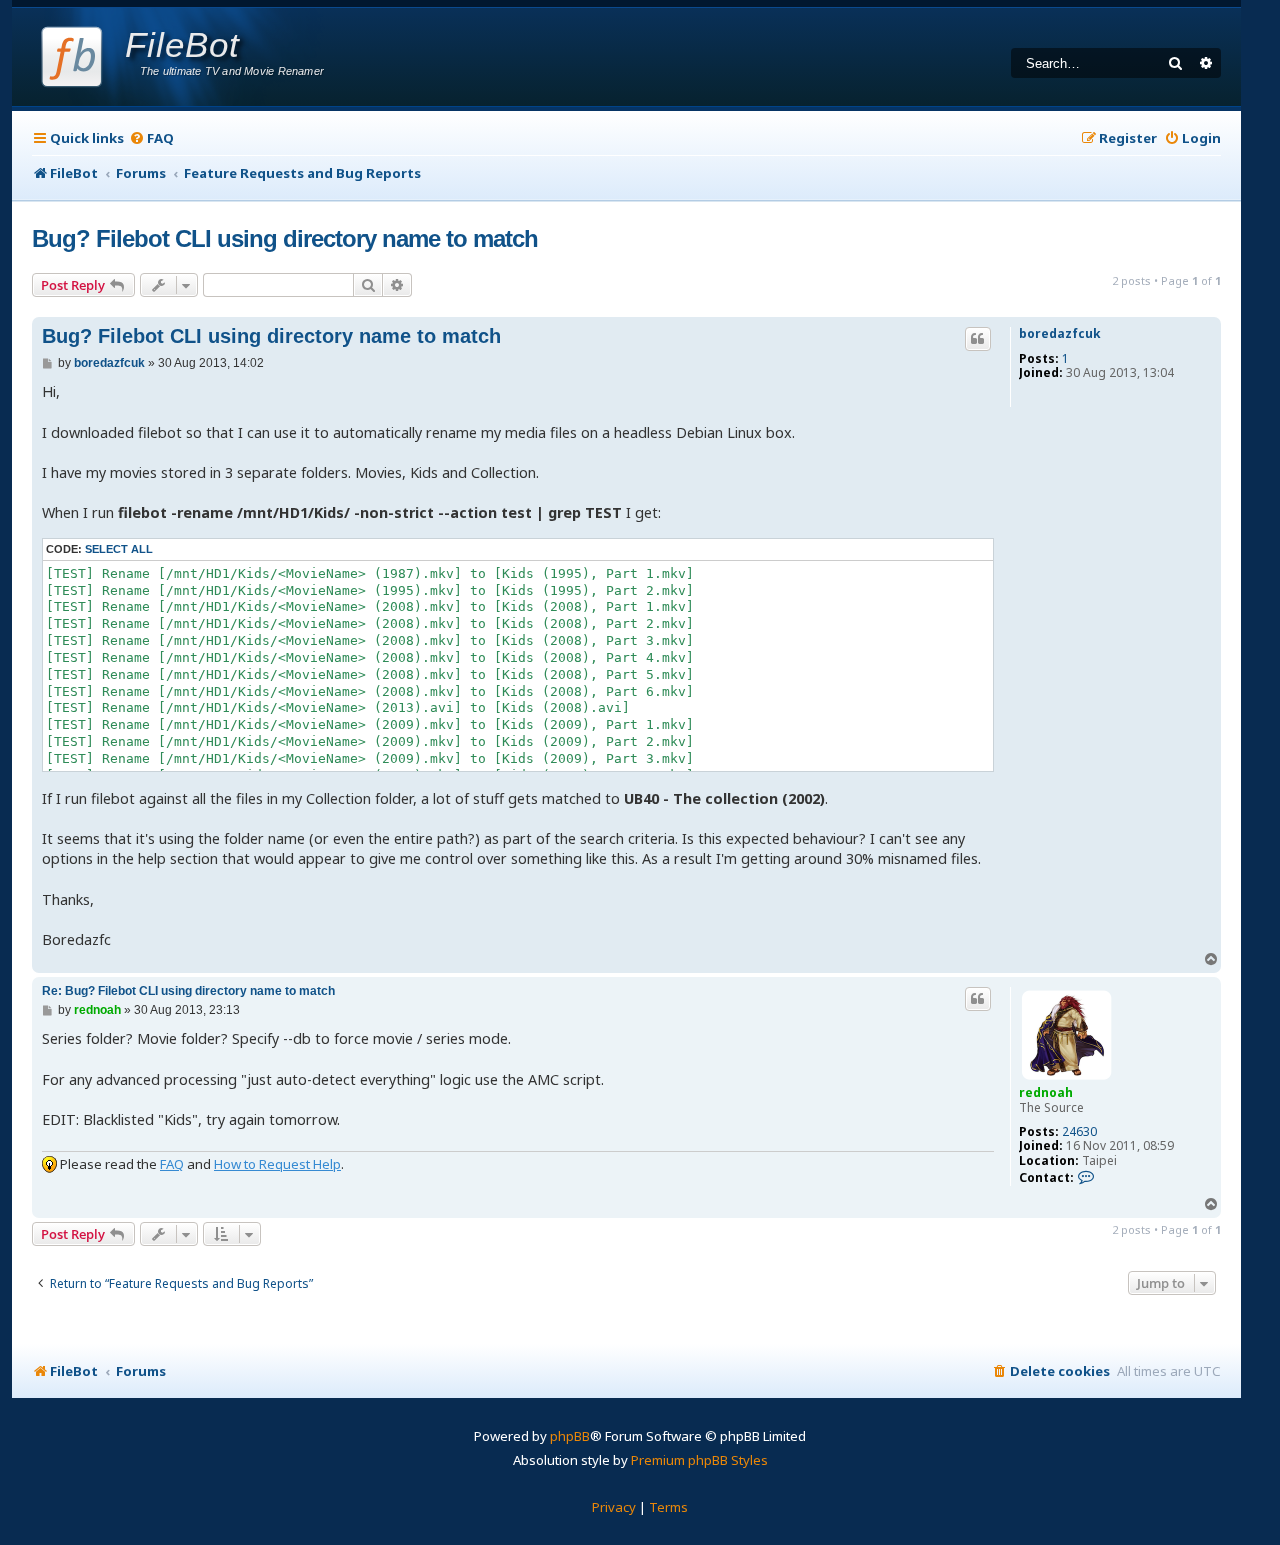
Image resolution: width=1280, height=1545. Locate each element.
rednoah (1046, 1092)
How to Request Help (277, 1164)
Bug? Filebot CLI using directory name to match (285, 238)
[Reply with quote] (978, 339)
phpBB (570, 1436)
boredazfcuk (1060, 334)
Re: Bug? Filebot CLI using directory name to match (188, 991)
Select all (119, 549)
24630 (1079, 1132)
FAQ (172, 1164)
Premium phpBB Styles (699, 1460)
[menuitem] (151, 138)
